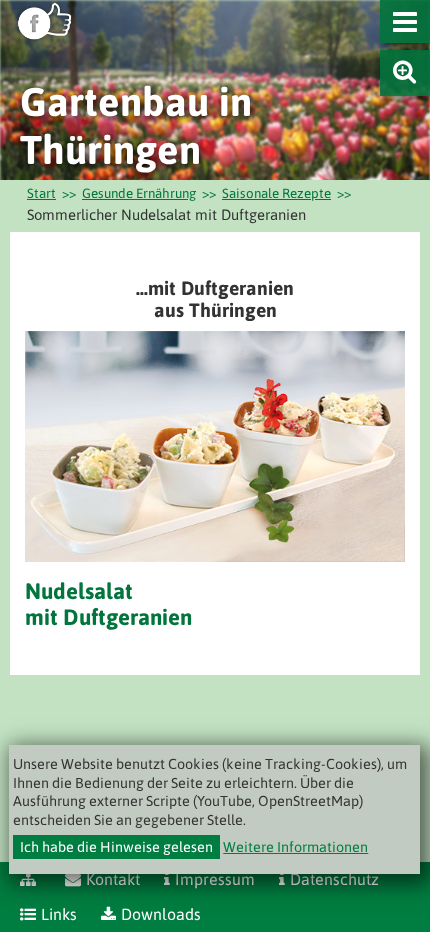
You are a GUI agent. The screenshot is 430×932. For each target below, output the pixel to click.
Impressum (215, 879)
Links (59, 914)
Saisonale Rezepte (276, 193)
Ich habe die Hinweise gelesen (116, 847)
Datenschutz (334, 879)
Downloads (161, 914)
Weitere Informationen (295, 847)
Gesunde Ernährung (139, 193)
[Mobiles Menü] (405, 21)
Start (41, 193)
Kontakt (113, 879)
